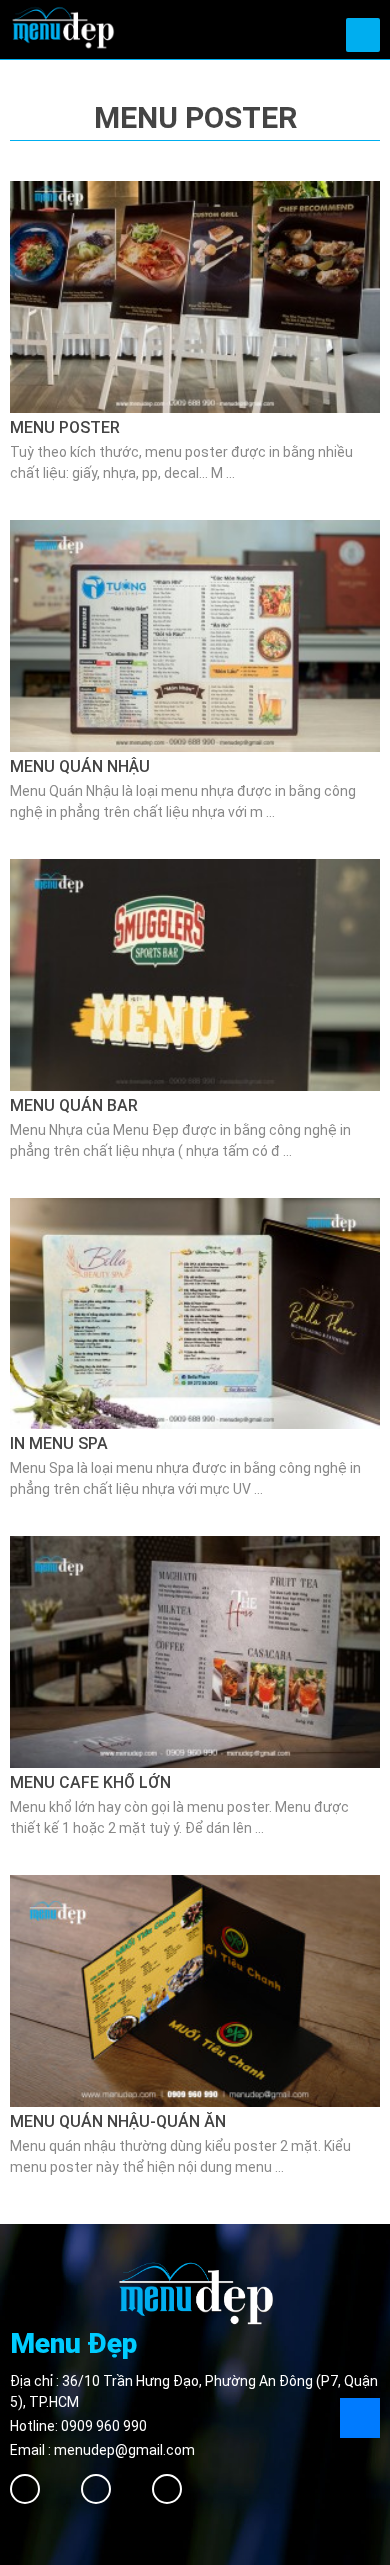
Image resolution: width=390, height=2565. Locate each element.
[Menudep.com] (62, 26)
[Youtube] (167, 2489)
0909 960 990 (104, 2426)
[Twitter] (96, 2489)
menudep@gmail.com (124, 2450)
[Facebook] (25, 2489)
